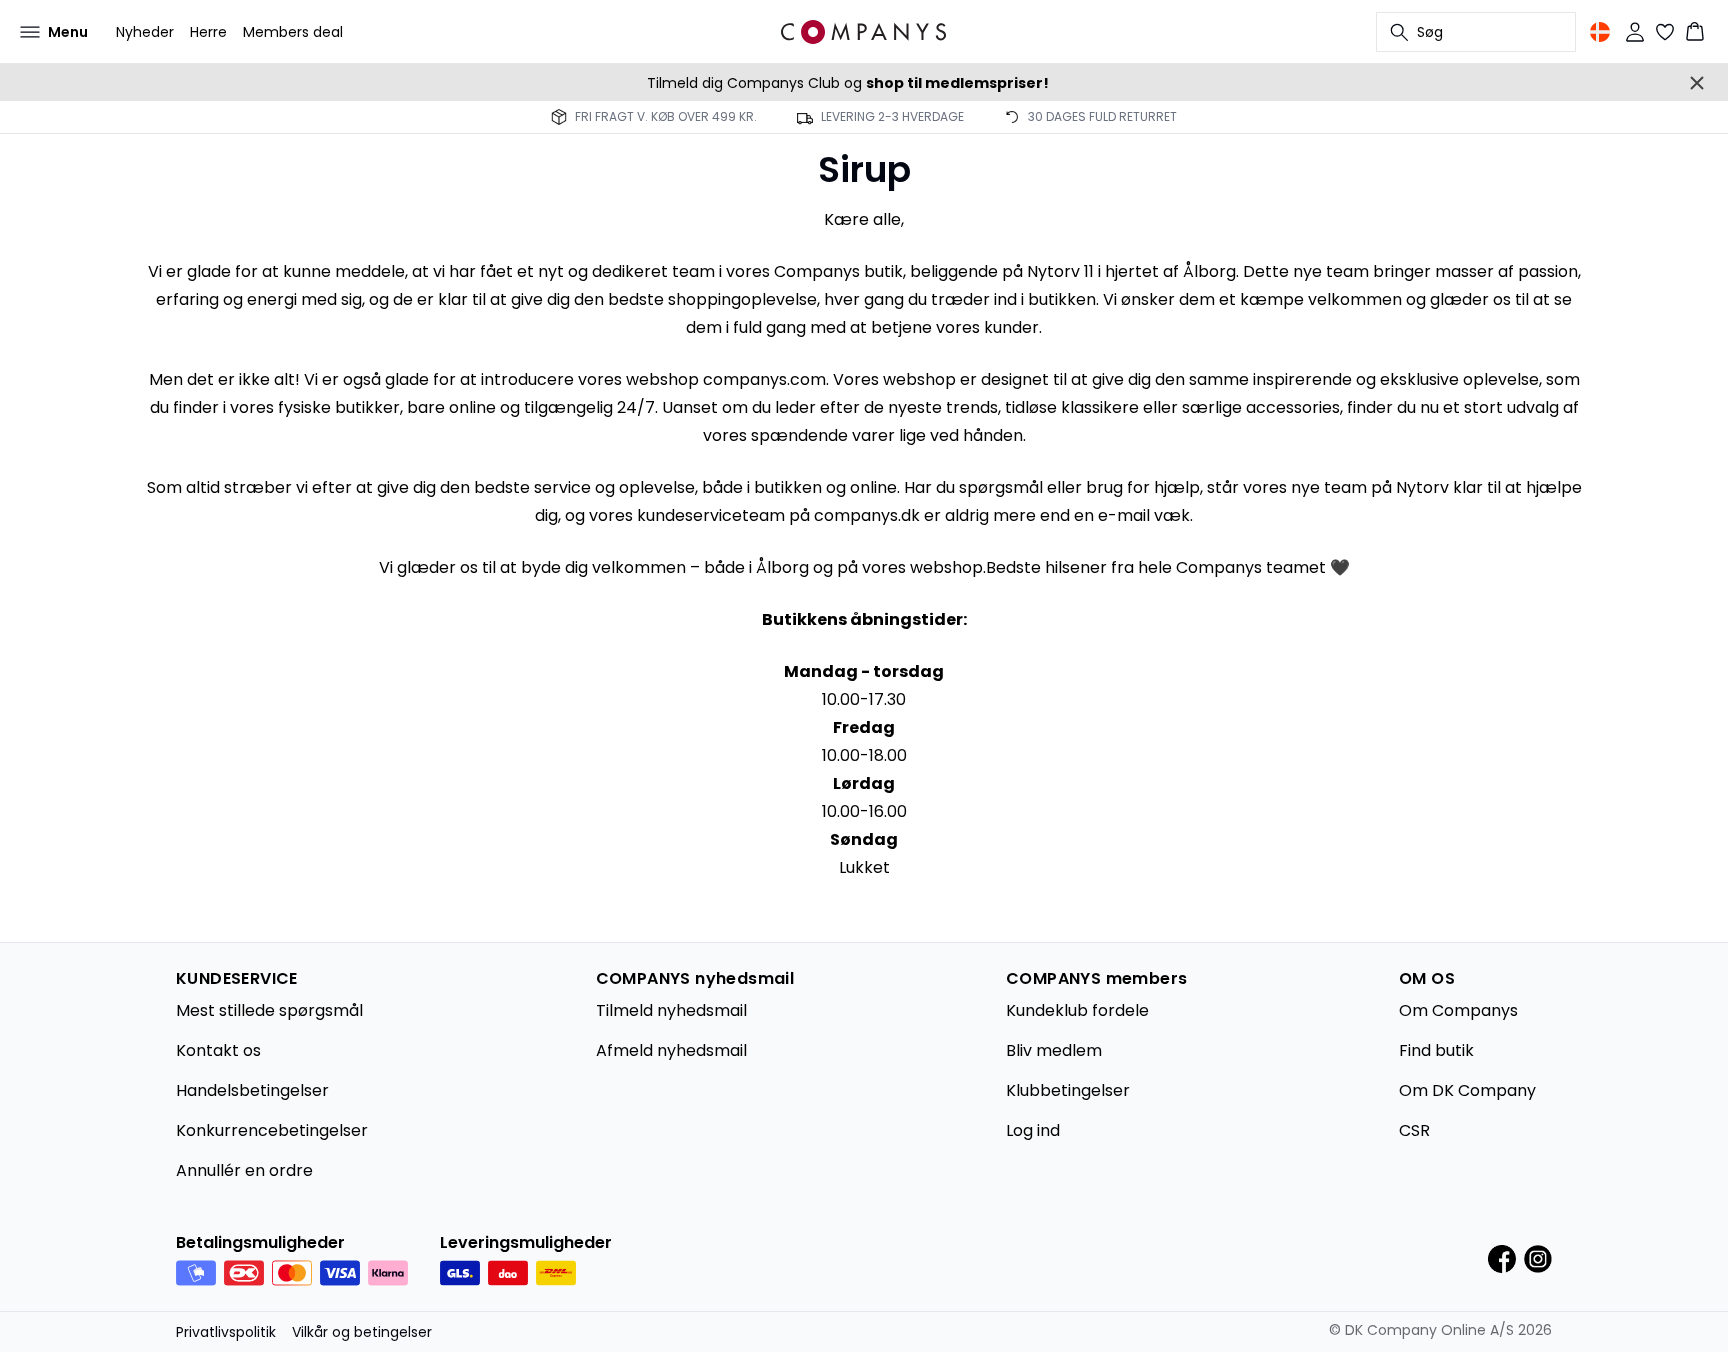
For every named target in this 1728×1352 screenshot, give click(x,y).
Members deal (293, 32)
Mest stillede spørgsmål (269, 1010)
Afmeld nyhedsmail (671, 1050)
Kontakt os (218, 1050)
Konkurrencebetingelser (272, 1130)
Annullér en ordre (244, 1170)
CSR (1414, 1130)
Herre (208, 32)
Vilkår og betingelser (362, 1332)
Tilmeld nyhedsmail (671, 1010)
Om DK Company (1467, 1090)
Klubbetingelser (1068, 1090)
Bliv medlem (1054, 1050)
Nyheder (145, 32)
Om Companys (1458, 1010)
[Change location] (1600, 32)
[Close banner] (1697, 83)
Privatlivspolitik (226, 1332)
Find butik (1436, 1050)
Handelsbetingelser (252, 1090)
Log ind (1033, 1130)
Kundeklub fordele (1077, 1010)
